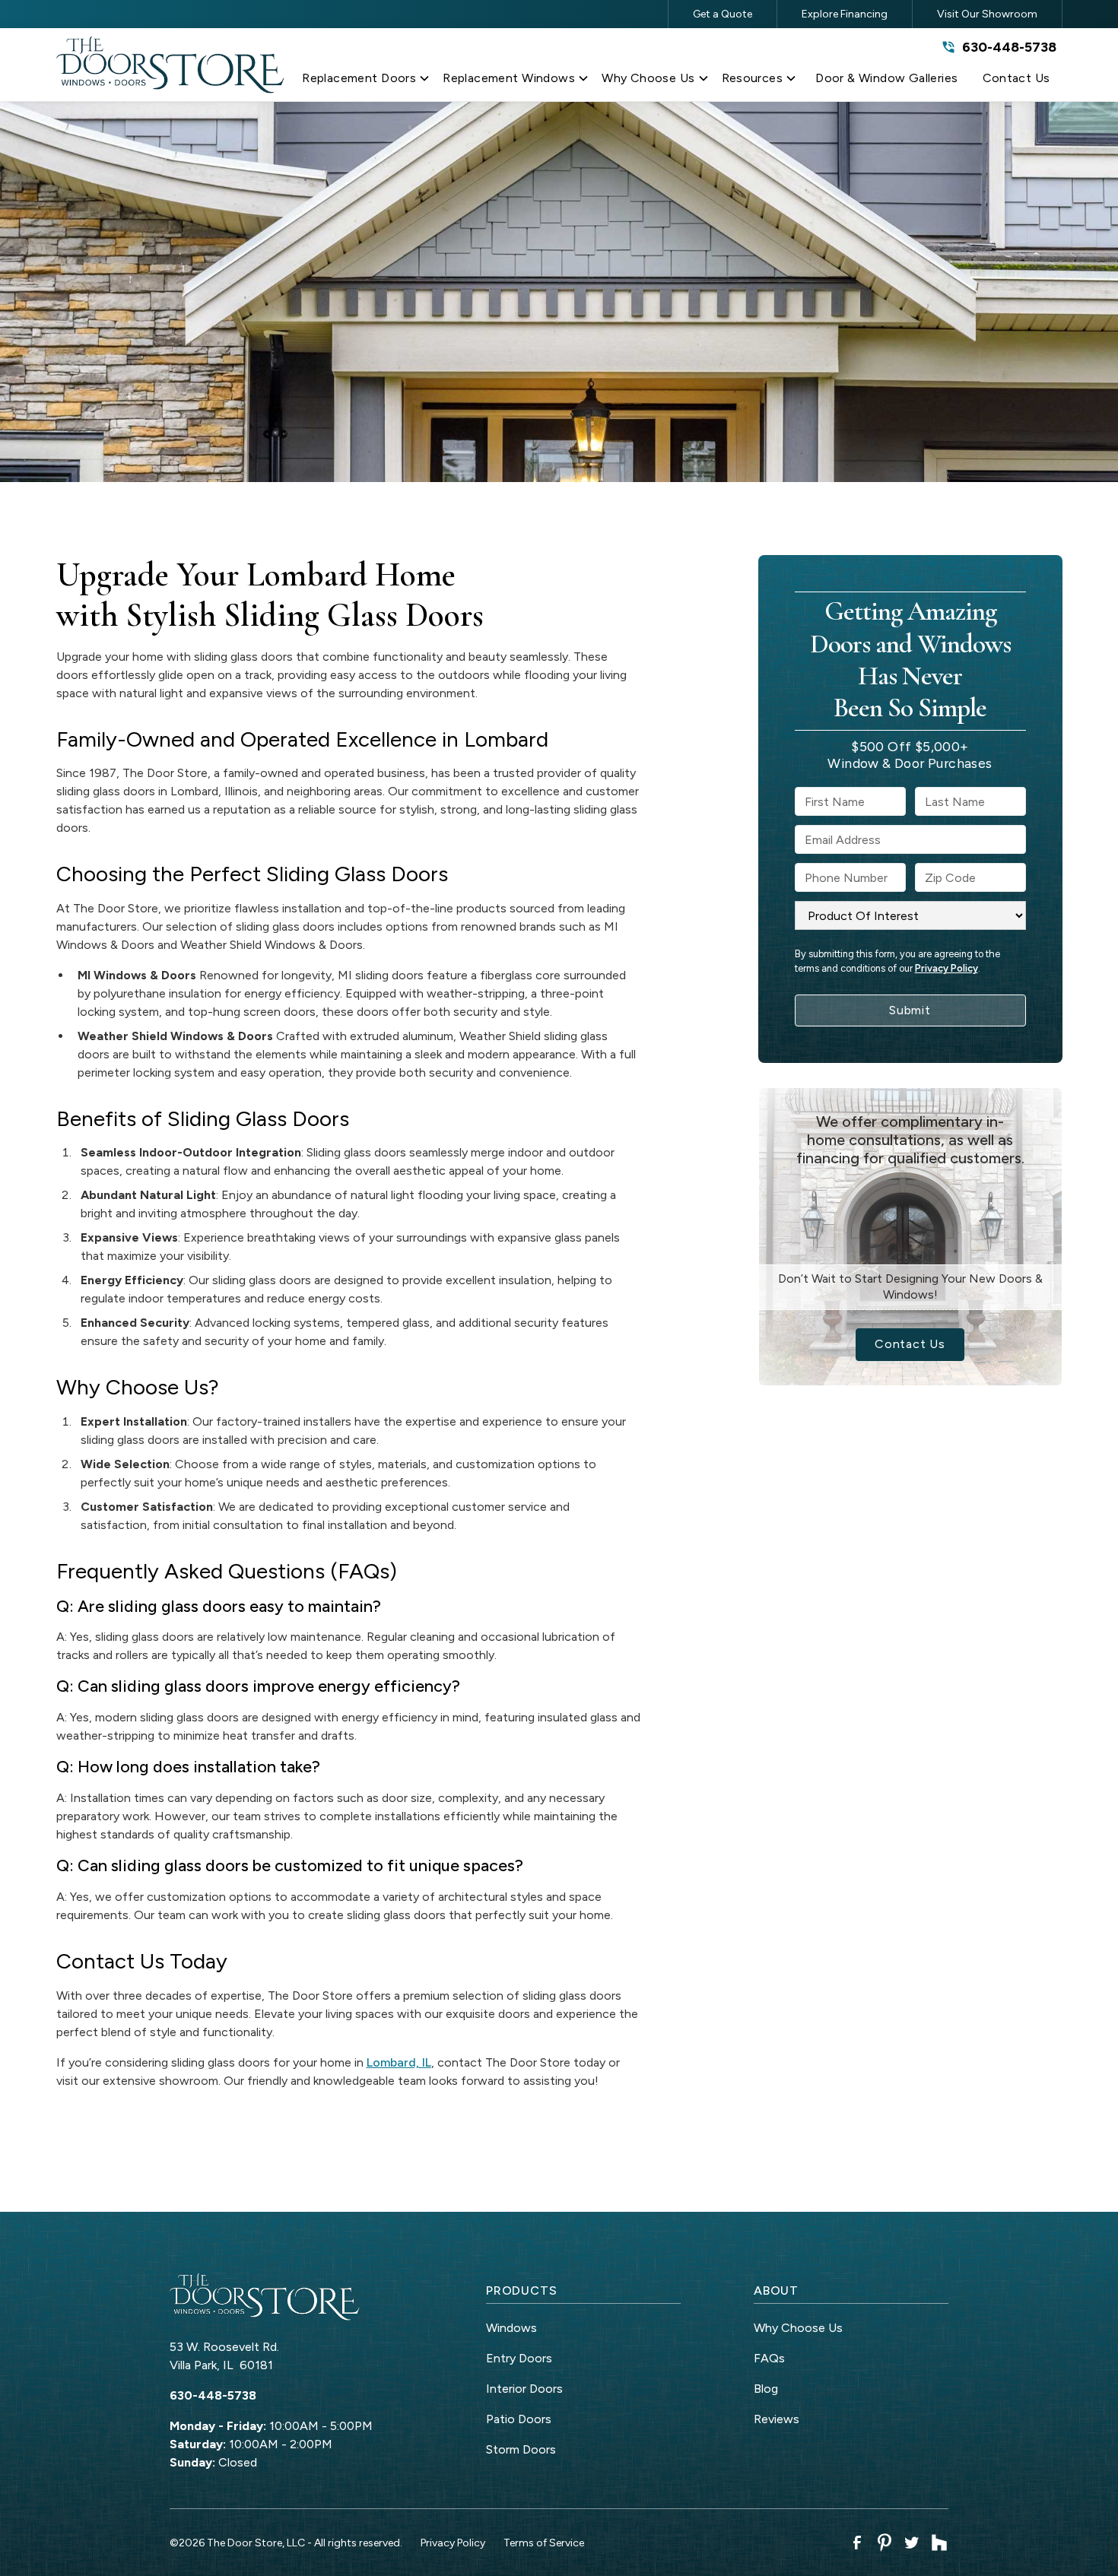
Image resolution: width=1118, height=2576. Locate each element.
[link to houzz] (939, 2543)
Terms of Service (544, 2543)
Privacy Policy (946, 968)
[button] (366, 81)
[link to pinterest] (885, 2543)
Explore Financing (845, 14)
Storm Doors (521, 2449)
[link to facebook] (857, 2543)
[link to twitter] (912, 2543)
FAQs (769, 2358)
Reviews (777, 2419)
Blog (766, 2389)
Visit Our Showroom (987, 14)
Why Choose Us (798, 2328)
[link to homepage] (170, 65)
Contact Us (910, 1344)
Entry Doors (519, 2358)
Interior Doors (524, 2389)
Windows (511, 2328)
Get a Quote (723, 14)
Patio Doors (519, 2419)
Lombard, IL (399, 2062)
